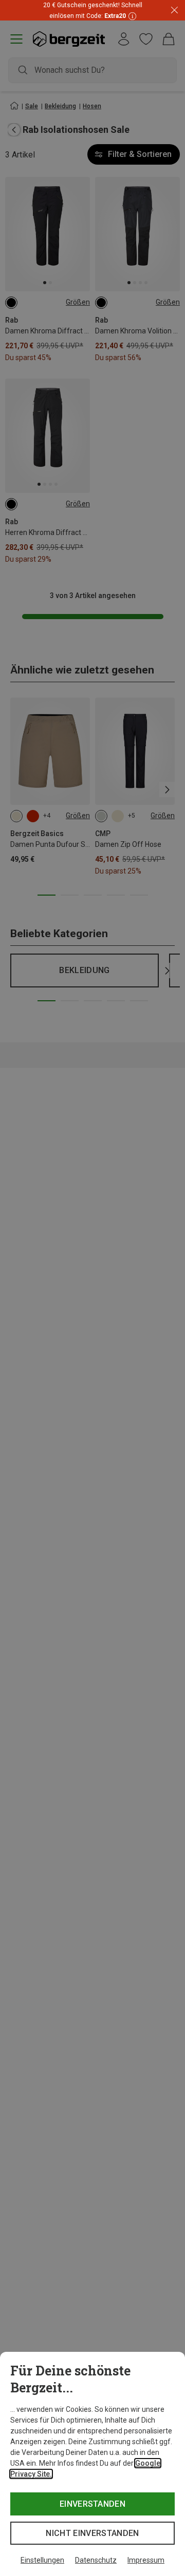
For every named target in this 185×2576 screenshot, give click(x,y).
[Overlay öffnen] (131, 16)
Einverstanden (92, 2504)
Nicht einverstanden (92, 2533)
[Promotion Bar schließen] (174, 11)
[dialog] (92, 2464)
